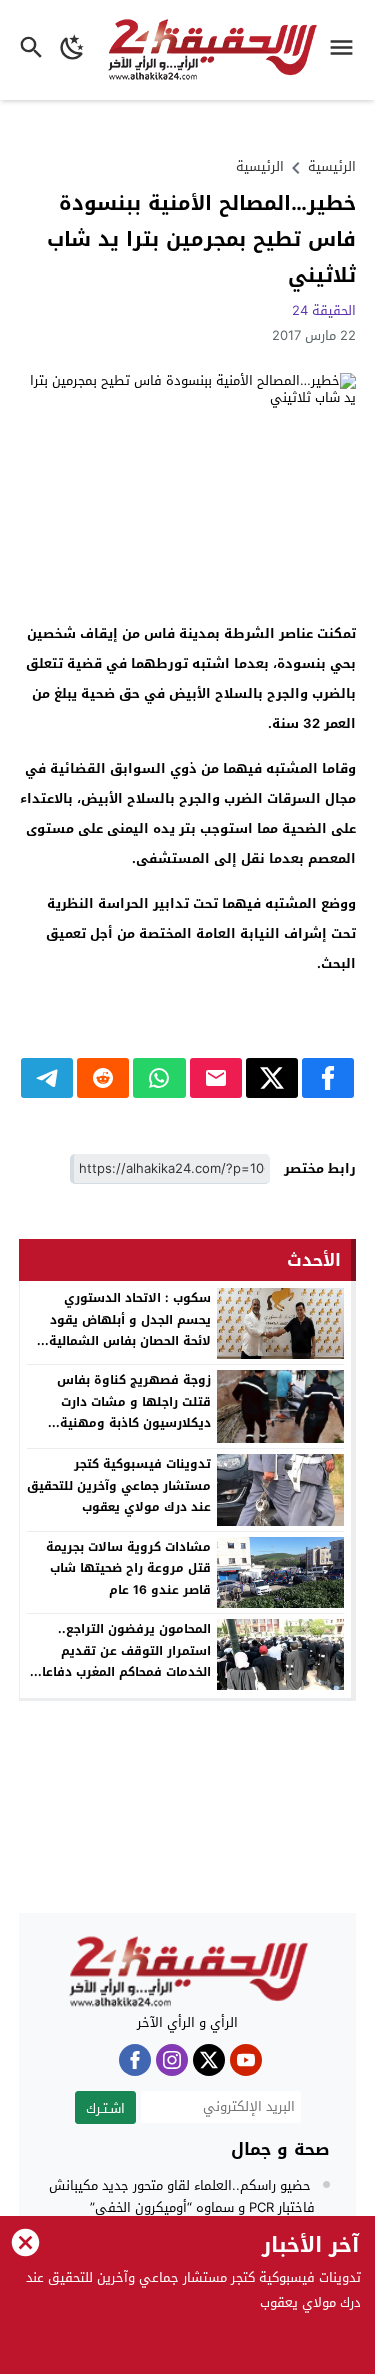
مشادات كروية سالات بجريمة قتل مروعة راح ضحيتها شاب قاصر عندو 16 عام (128, 1568)
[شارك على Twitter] (272, 1078)
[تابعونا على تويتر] (209, 2060)
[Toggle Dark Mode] (72, 50)
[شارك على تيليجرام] (47, 1078)
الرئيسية (260, 166)
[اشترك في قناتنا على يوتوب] (246, 2060)
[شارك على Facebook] (328, 1078)
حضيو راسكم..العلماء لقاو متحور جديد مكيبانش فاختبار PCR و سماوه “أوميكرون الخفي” (182, 2196)
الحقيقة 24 (324, 310)
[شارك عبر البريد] (216, 1078)
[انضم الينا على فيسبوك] (135, 2060)
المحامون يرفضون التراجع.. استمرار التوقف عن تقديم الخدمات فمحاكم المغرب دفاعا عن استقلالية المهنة (126, 1661)
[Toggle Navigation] (346, 50)
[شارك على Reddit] (103, 1078)
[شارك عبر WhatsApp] (159, 1078)
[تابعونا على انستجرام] (172, 2060)
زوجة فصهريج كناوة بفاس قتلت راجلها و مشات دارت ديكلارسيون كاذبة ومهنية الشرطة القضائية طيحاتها (134, 1412)
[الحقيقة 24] (188, 1972)
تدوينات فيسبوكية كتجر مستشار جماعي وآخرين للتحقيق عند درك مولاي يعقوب (119, 1485)
